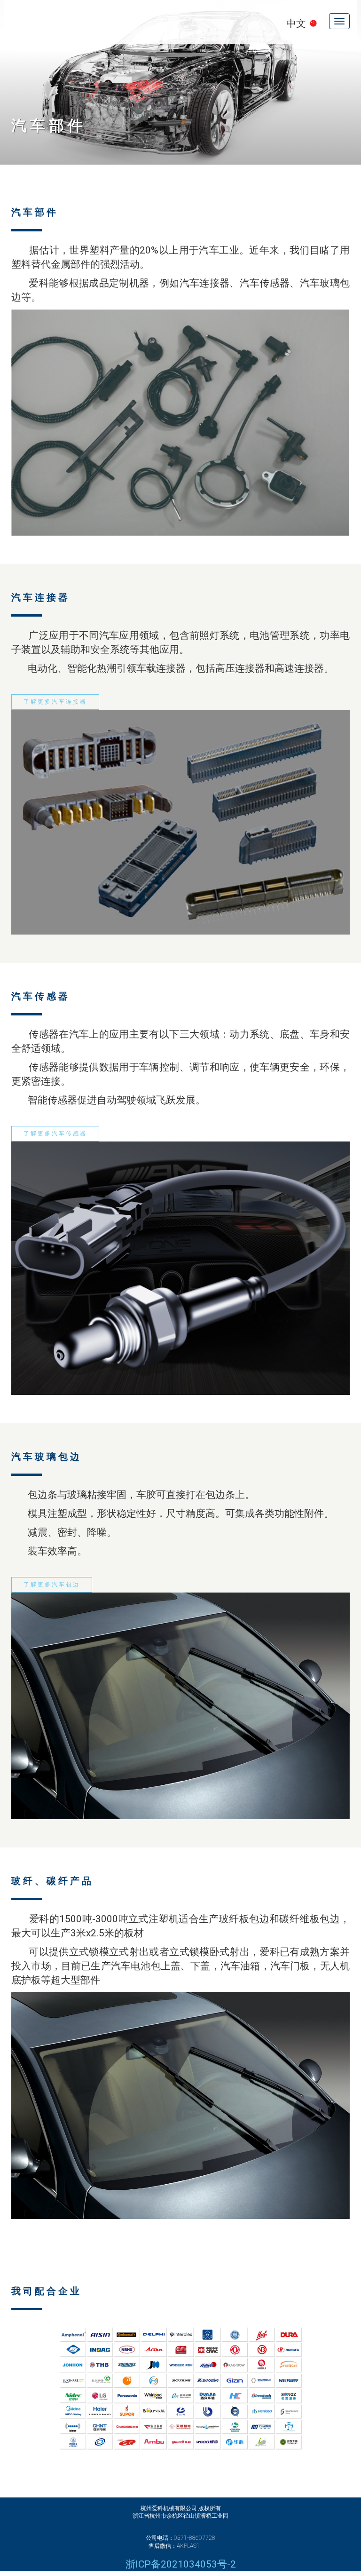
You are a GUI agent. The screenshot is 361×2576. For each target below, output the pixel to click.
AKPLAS (79, 22)
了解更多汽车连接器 (55, 702)
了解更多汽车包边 (52, 1585)
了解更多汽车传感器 (55, 1133)
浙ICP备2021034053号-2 (181, 2564)
